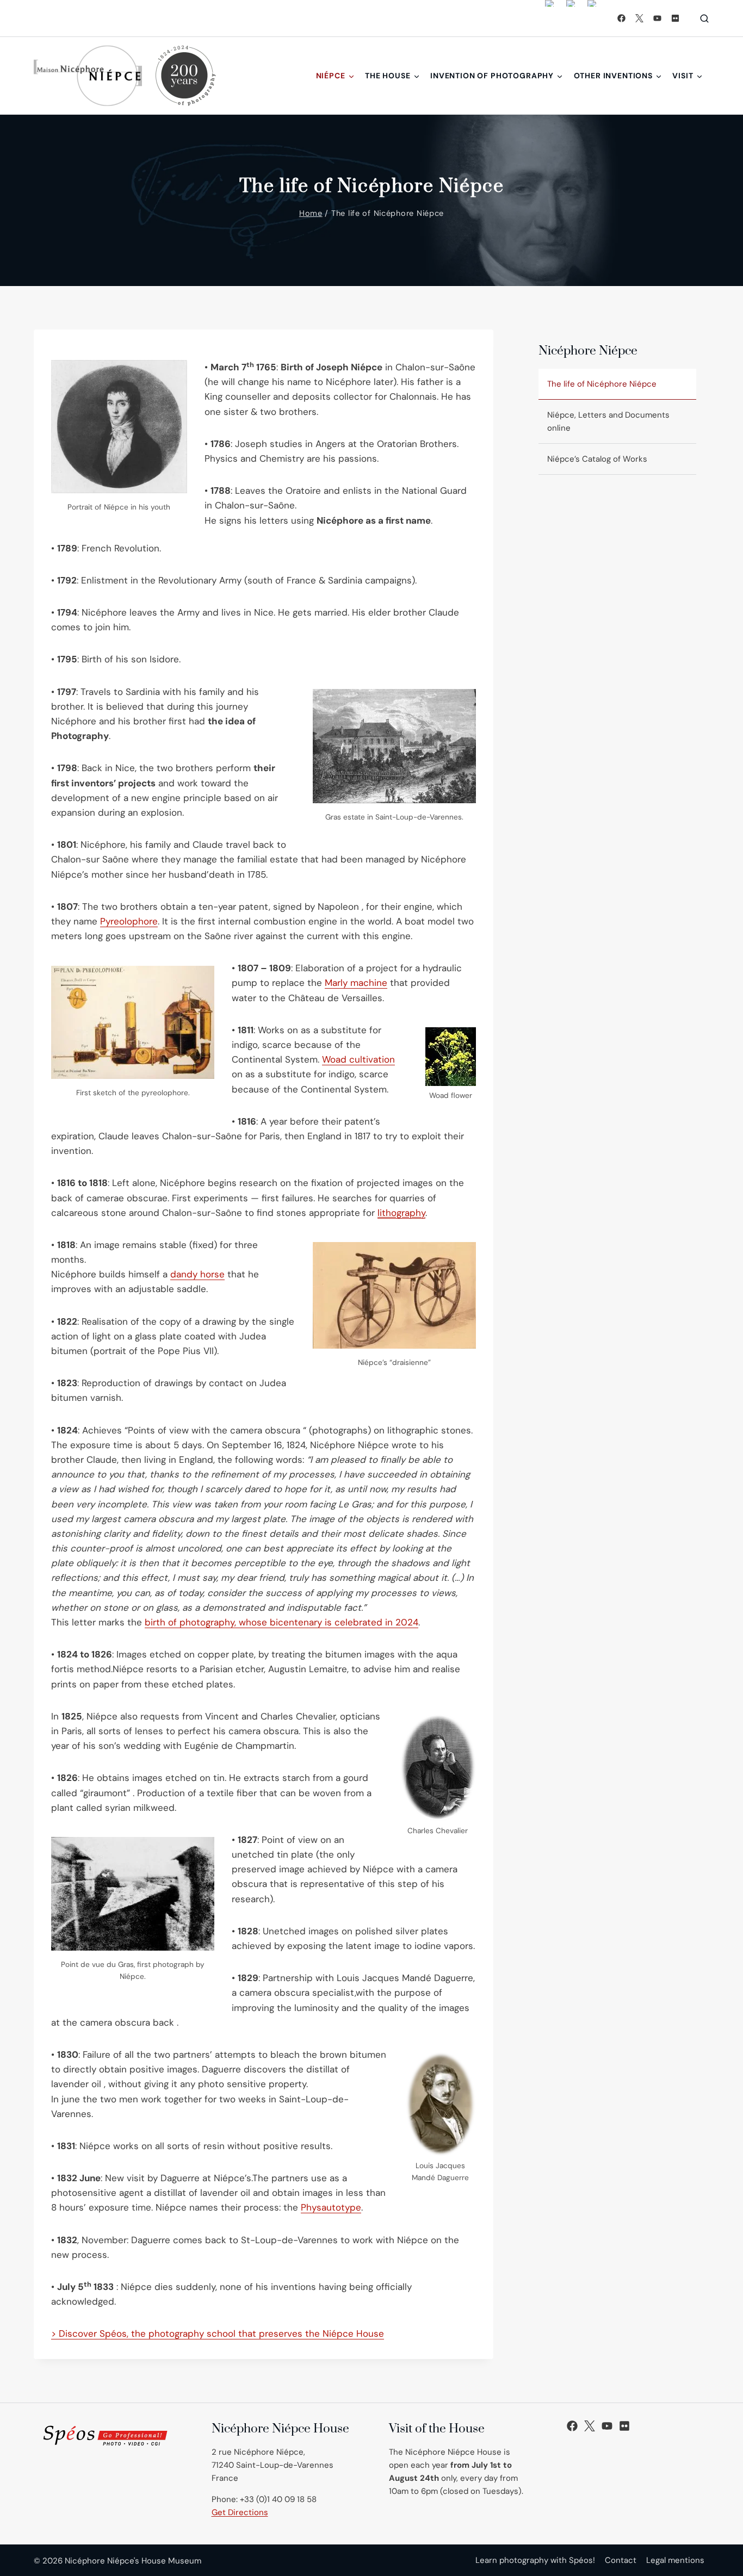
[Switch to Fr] (571, 18)
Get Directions (240, 2512)
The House (388, 76)
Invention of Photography (492, 76)
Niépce (331, 76)
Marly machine (356, 983)
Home (311, 213)
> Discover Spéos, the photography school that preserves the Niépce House (218, 2333)
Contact (621, 2560)
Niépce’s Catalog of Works (597, 459)
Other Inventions (613, 76)
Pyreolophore (129, 921)
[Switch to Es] (592, 18)
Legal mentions (675, 2560)
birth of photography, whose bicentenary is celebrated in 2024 (281, 1622)
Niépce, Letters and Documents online (608, 421)
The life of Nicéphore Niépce (602, 384)
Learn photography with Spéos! (535, 2560)
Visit (683, 76)
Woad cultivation (358, 1059)
